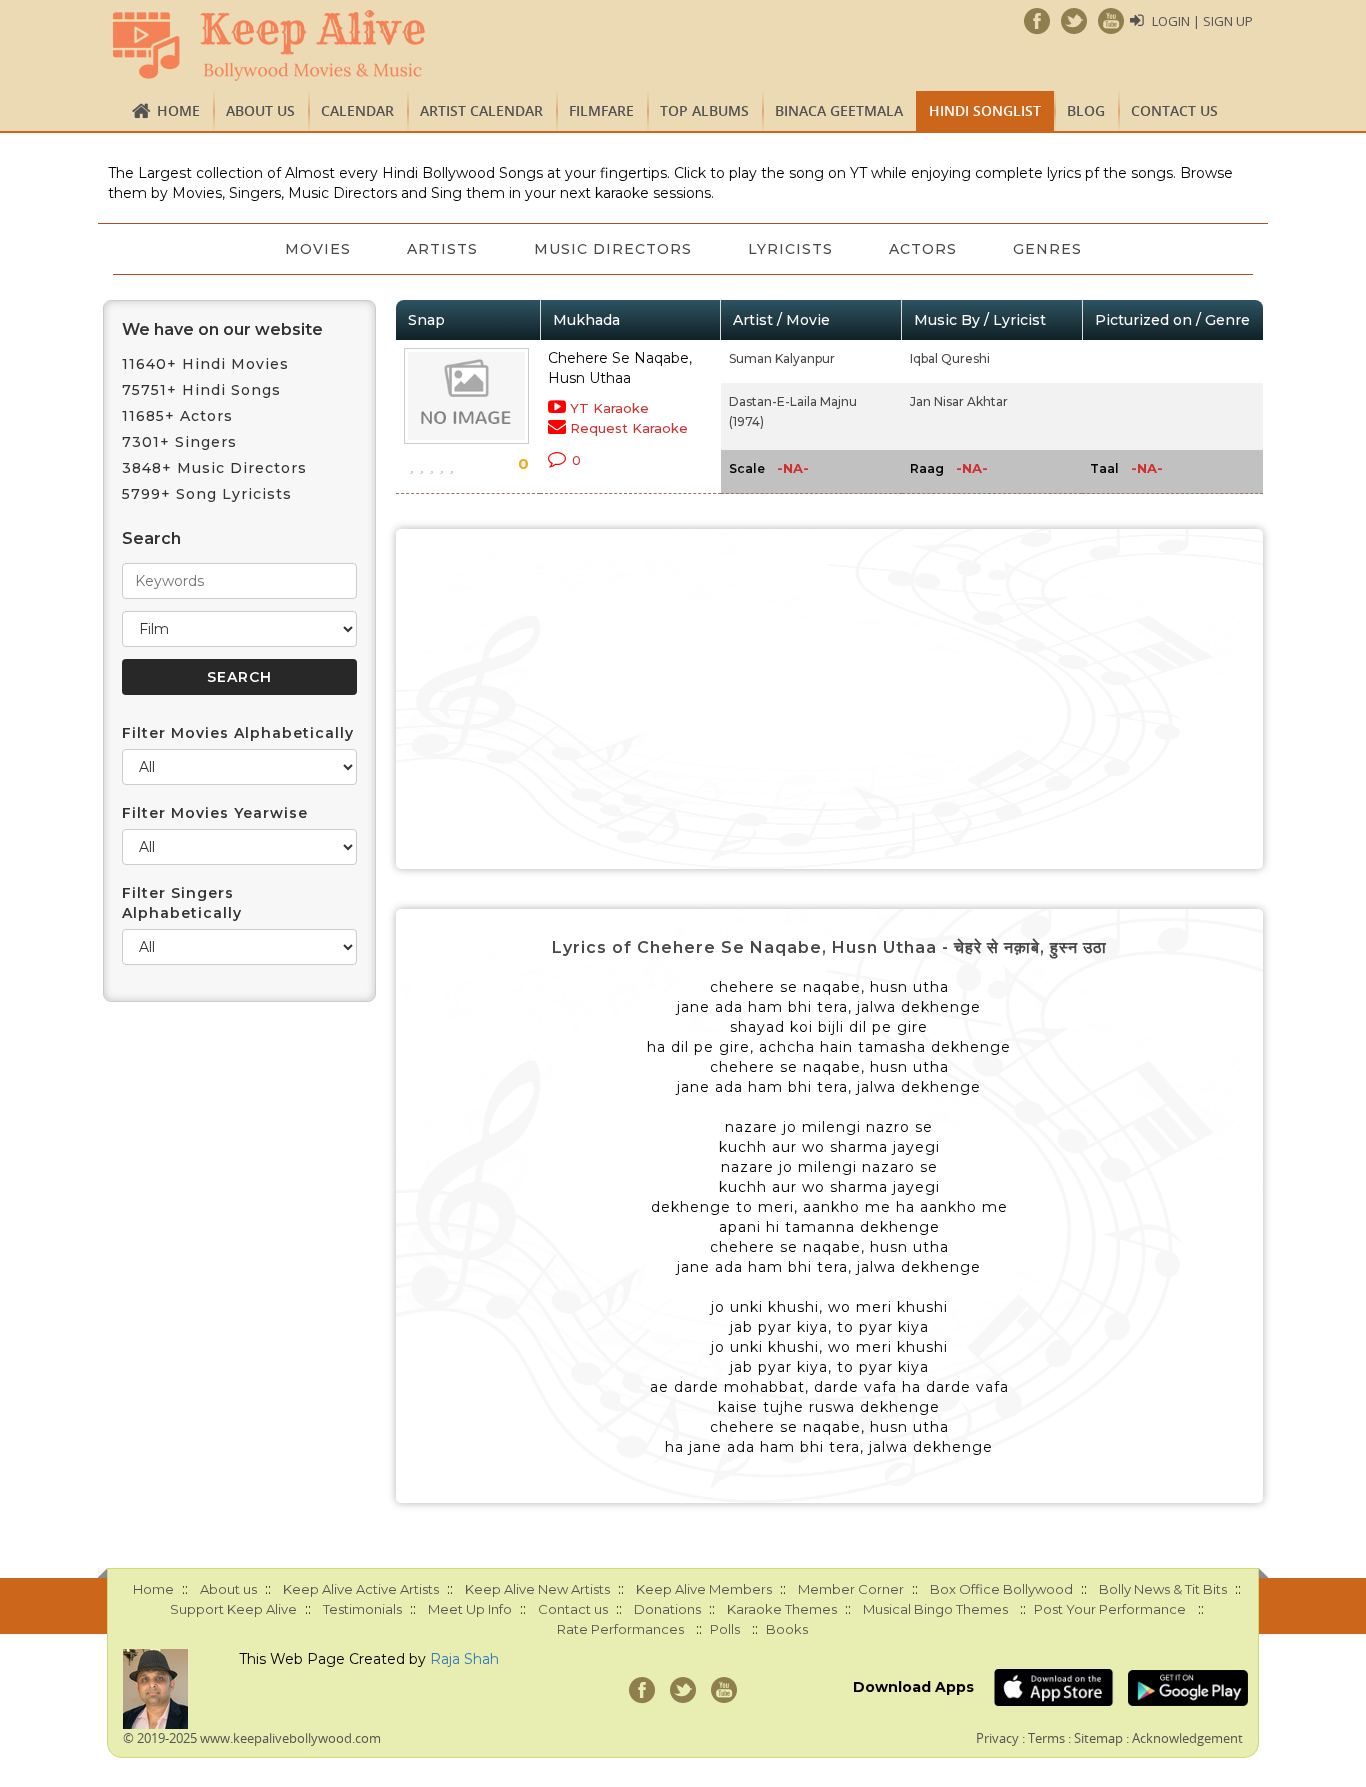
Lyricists (790, 249)
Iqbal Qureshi (950, 358)
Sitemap (1098, 1738)
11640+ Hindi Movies (205, 364)
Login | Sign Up (1202, 21)
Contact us (1174, 110)
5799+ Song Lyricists (207, 494)
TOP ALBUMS (704, 110)
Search (151, 538)
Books (787, 1629)
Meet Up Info (470, 1609)
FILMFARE (601, 110)
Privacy (997, 1738)
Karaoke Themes (782, 1609)
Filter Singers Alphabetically (182, 903)
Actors (923, 249)
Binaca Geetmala (839, 110)
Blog (1086, 110)
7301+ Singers (179, 442)
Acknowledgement (1187, 1738)
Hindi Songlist (985, 110)
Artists (442, 249)
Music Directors (613, 249)
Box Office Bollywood (1001, 1589)
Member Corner (851, 1589)
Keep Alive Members (704, 1589)
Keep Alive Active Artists (361, 1589)
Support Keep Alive (233, 1609)
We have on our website (222, 329)
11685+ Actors (177, 416)
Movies (318, 249)
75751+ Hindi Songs (201, 390)
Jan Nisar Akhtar (959, 401)
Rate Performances (620, 1629)
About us (260, 110)
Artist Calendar (481, 110)
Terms (1046, 1738)
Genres (1047, 249)
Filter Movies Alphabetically (238, 733)
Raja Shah (464, 1659)
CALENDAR (357, 110)
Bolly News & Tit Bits (1163, 1589)
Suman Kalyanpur (782, 358)
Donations (667, 1609)
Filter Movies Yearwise (215, 813)
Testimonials (362, 1609)
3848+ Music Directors (214, 468)
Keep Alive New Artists (537, 1589)
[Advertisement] (830, 699)
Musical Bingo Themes (935, 1609)
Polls (725, 1629)
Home (178, 110)
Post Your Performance (1110, 1609)
